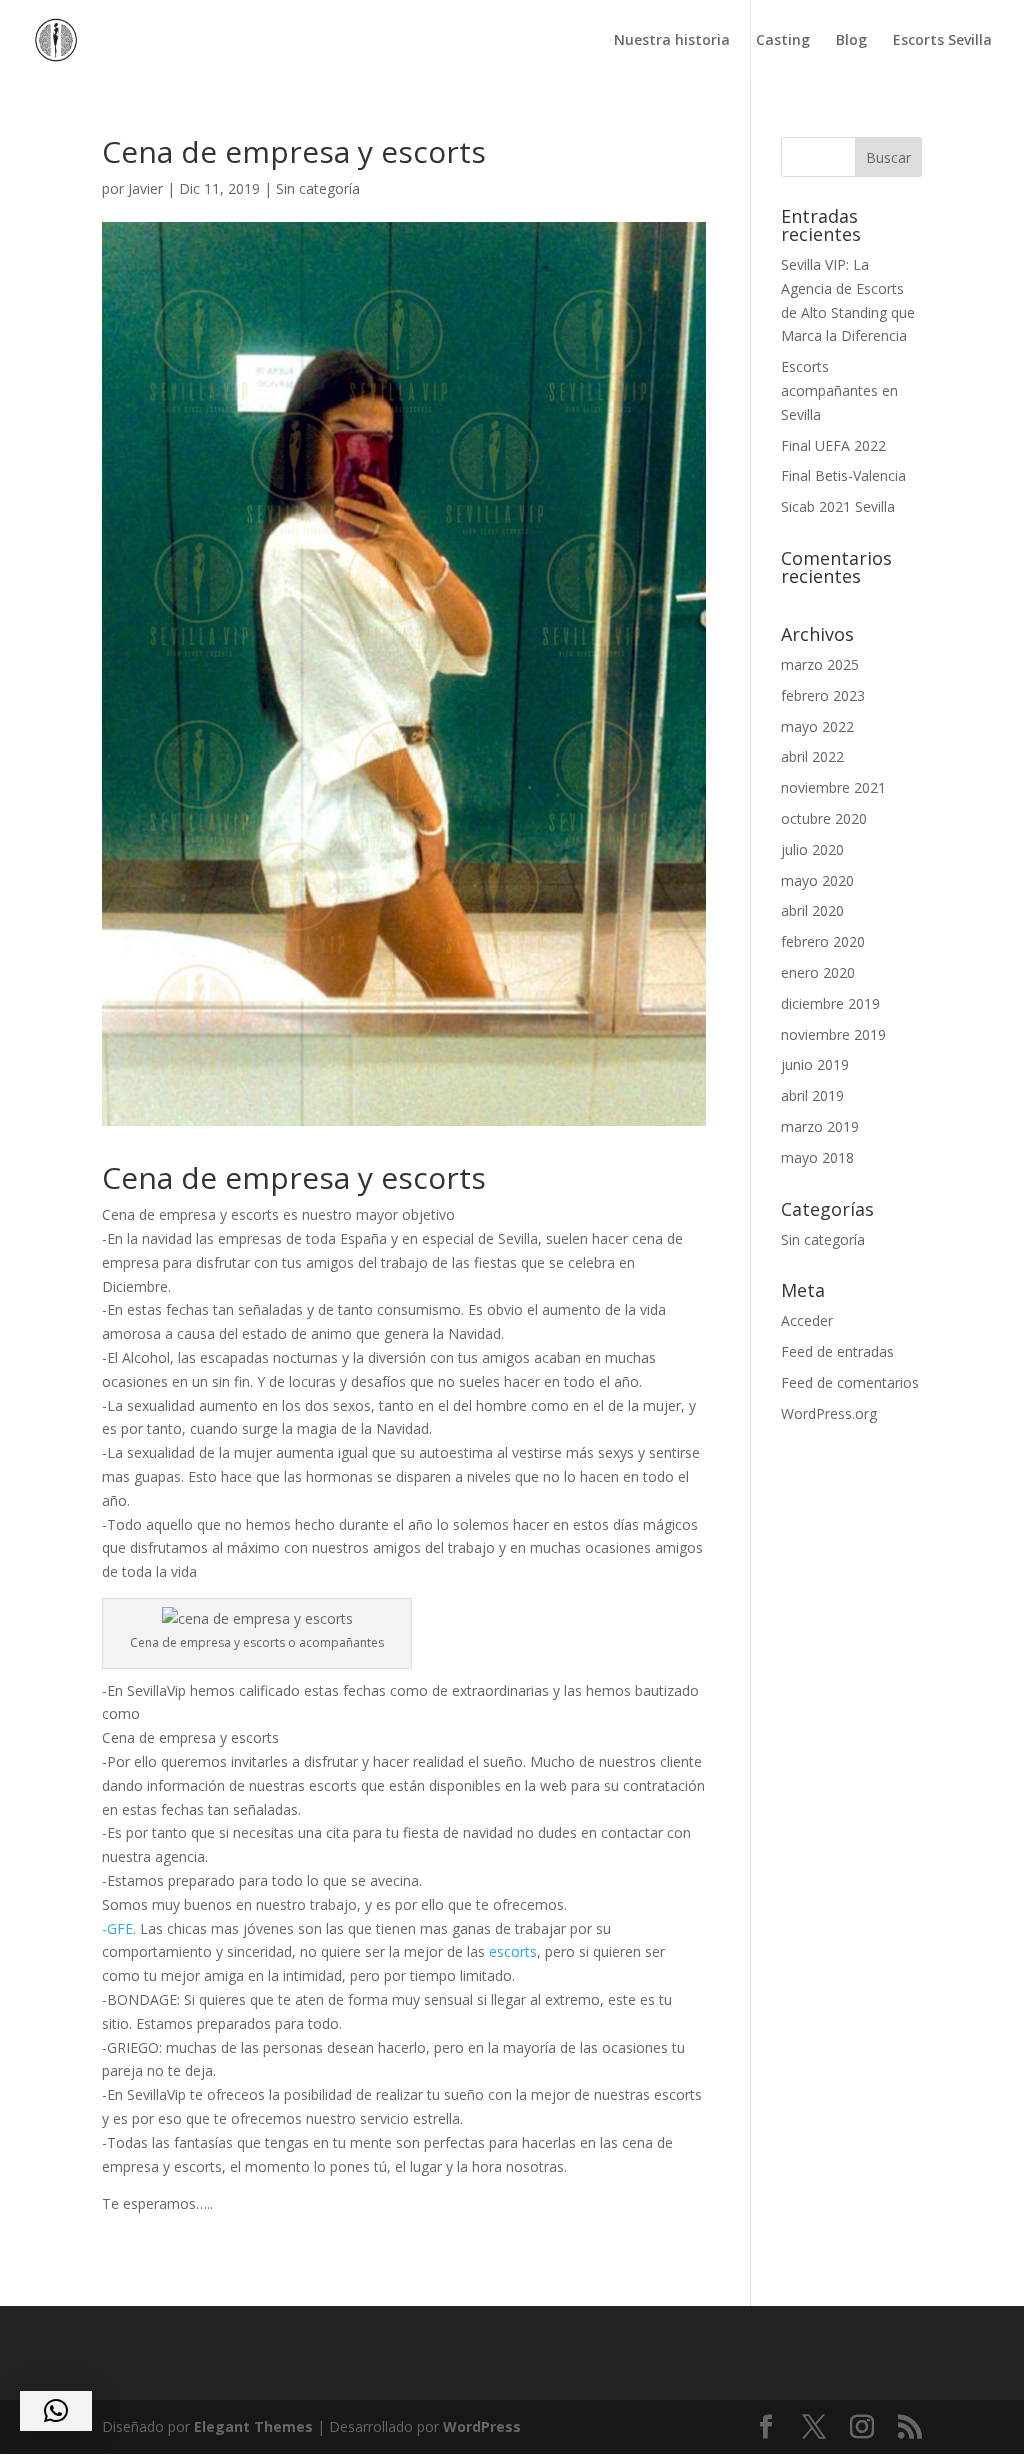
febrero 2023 (823, 695)
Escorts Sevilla (942, 41)
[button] (56, 2411)
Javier (145, 188)
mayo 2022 (817, 726)
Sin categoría (318, 188)
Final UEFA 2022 (833, 445)
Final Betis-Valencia (843, 475)
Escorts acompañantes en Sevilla (839, 390)
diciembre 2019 (830, 1003)
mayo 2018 (817, 1157)
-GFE (117, 1928)
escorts (513, 1951)
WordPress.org (829, 1413)
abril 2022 (812, 756)
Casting (783, 41)
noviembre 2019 (833, 1034)
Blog (851, 41)
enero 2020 (818, 972)
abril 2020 (812, 910)
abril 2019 (812, 1095)
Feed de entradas (837, 1351)
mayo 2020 (817, 880)
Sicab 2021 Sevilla (838, 506)
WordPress (482, 2426)
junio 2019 (815, 1064)
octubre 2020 (824, 818)
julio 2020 (812, 849)
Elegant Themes (253, 2426)
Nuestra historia (672, 41)
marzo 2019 (820, 1126)
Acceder (807, 1320)
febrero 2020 (823, 941)
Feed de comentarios (850, 1382)
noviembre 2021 (833, 787)
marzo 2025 (820, 664)
